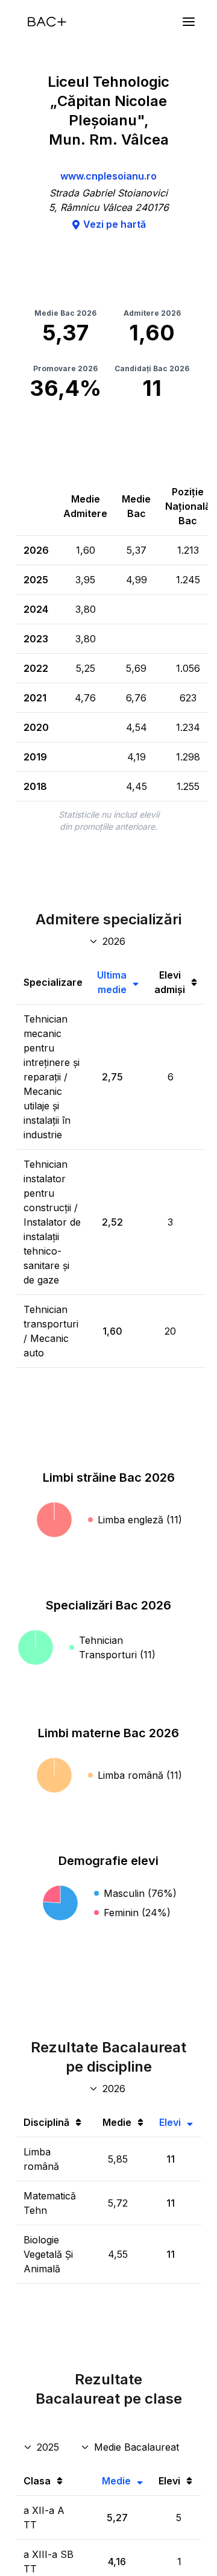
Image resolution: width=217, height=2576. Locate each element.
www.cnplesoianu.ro (108, 176)
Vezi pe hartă (115, 224)
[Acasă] (47, 22)
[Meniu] (189, 22)
